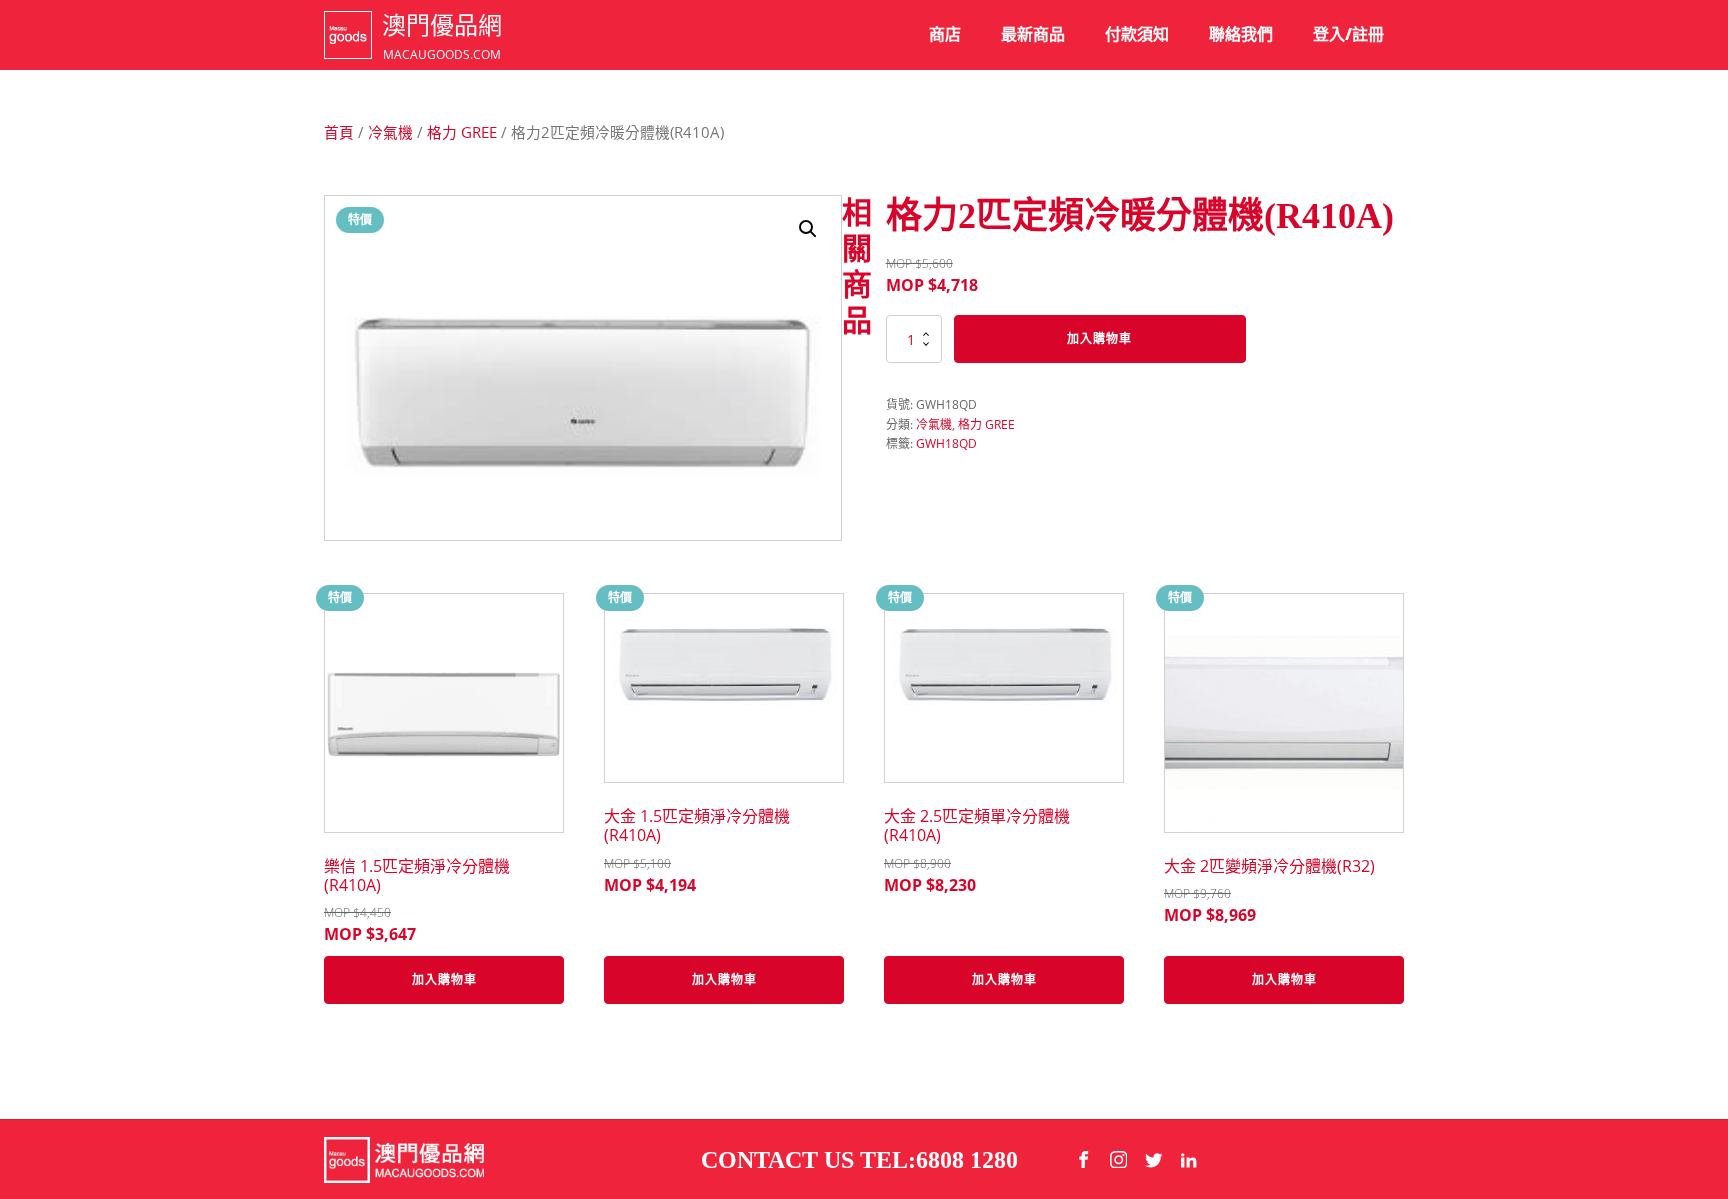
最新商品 (1033, 34)
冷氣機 (390, 132)
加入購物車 (1099, 338)
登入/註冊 (1348, 34)
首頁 (339, 132)
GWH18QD (946, 443)
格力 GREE (462, 132)
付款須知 (1137, 34)
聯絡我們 (1241, 34)
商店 (945, 34)
